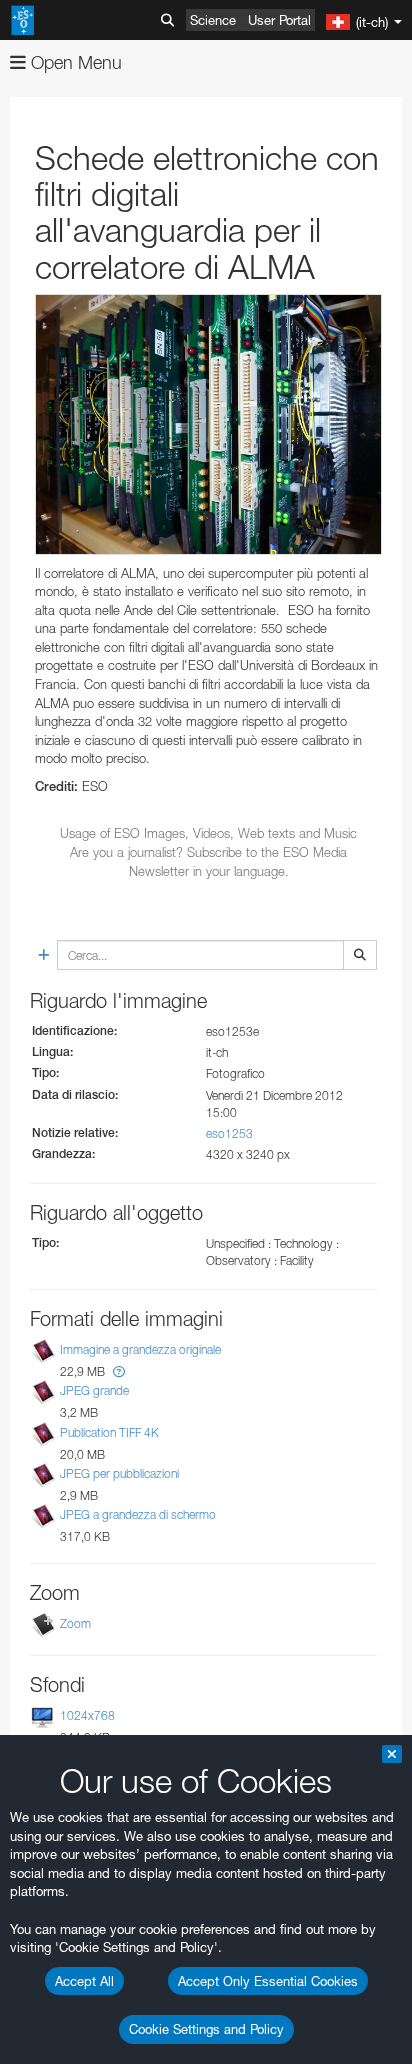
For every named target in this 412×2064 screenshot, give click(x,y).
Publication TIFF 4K (109, 1432)
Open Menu (74, 62)
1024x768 (87, 1715)
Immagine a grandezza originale (140, 1349)
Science (213, 20)
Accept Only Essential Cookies (268, 1981)
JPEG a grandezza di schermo (138, 1514)
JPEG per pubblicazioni (119, 1473)
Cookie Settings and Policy (206, 2029)
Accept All (84, 1981)
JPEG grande (94, 1391)
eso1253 (229, 1133)
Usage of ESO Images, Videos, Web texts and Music (208, 833)
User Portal (279, 20)
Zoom (75, 1623)
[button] (119, 1371)
